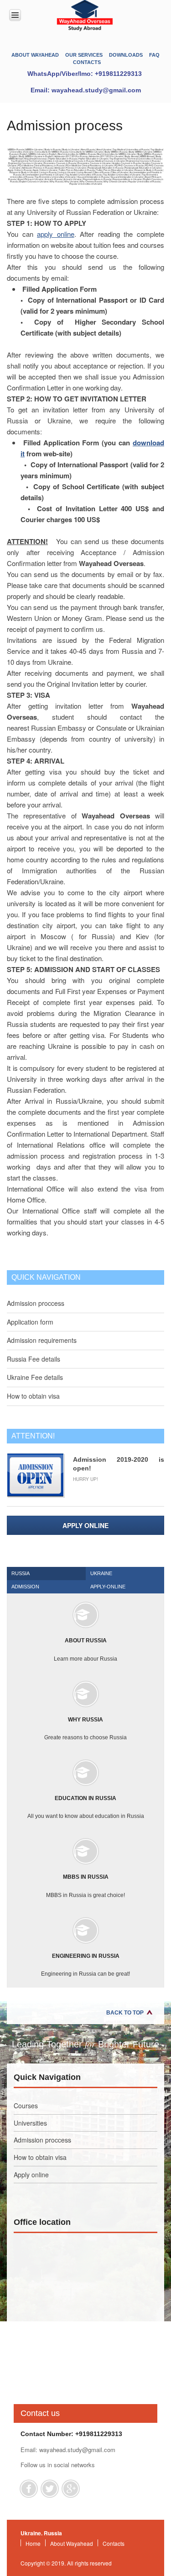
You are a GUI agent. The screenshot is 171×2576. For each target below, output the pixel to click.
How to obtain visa (33, 1396)
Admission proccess (36, 1303)
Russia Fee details (34, 1359)
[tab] (46, 1574)
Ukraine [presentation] (101, 1573)
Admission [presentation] (25, 1587)
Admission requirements (42, 1340)
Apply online (85, 1525)
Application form (30, 1322)
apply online (56, 234)
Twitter (50, 2489)
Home (33, 2543)
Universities (30, 2123)
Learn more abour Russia (85, 1649)
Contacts (87, 62)
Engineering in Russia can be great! (85, 1965)
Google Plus (71, 2489)
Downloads (126, 55)
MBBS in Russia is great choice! (85, 1886)
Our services (84, 55)
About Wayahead (35, 55)
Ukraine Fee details (35, 1377)
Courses (26, 2106)
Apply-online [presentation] (108, 1587)
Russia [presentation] (21, 1573)
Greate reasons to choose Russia (85, 1729)
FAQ (154, 55)
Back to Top (125, 2013)
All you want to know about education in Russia (86, 1807)
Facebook (29, 2489)
